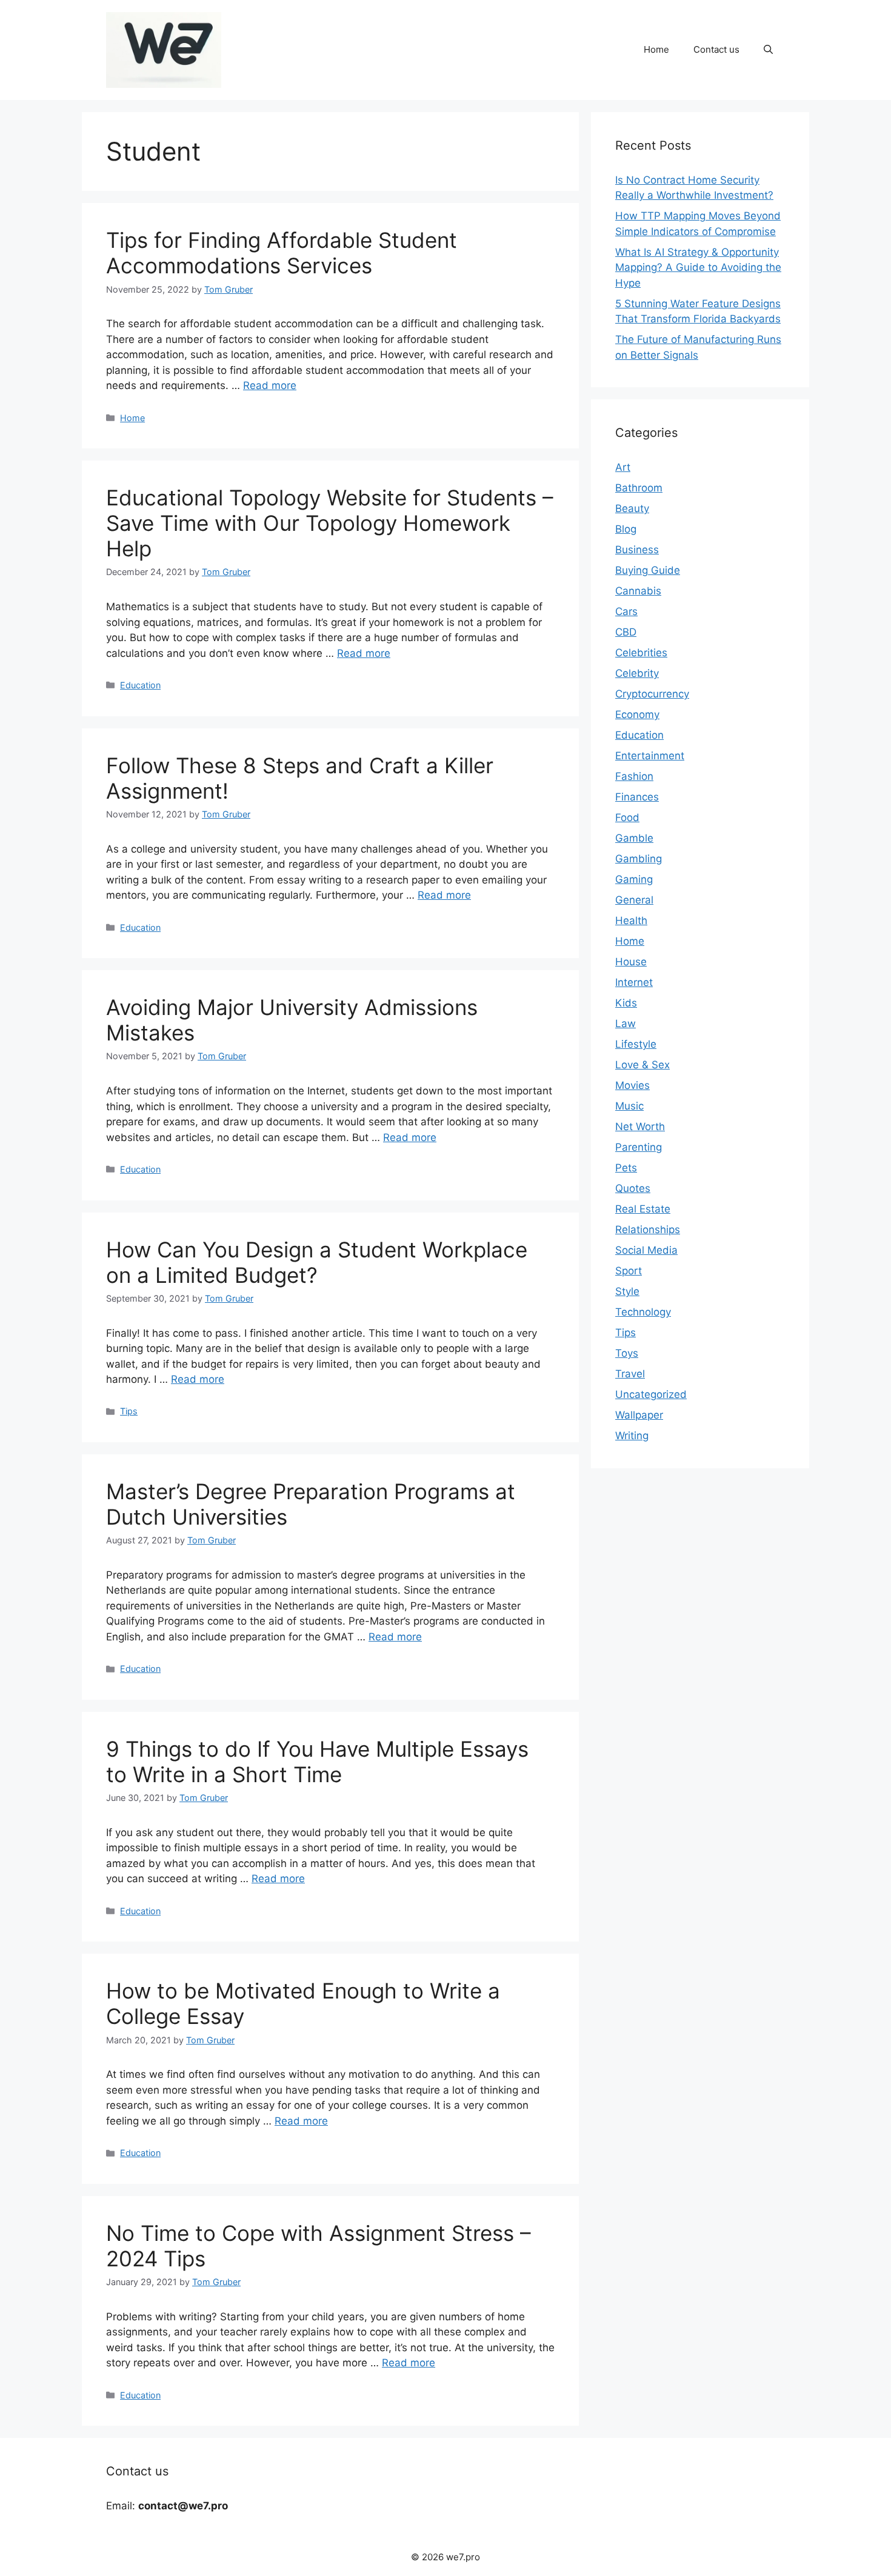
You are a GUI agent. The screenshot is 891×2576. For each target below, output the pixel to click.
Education (140, 685)
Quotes (633, 1188)
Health (631, 920)
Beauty (632, 508)
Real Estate (643, 1209)
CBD (626, 632)
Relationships (648, 1230)
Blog (626, 529)
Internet (634, 982)
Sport (629, 1271)
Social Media (646, 1250)
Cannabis (638, 591)
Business (637, 550)
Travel (630, 1374)
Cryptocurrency (652, 694)
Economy (637, 714)
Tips (129, 1411)
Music (629, 1106)
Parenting (639, 1147)
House (631, 962)
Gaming (634, 879)
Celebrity (637, 673)
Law (626, 1023)
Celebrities (641, 653)
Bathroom (639, 488)
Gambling (639, 859)
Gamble (634, 838)
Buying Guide (648, 570)
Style (627, 1291)
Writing (632, 1436)
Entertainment (650, 756)
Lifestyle (636, 1044)
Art (623, 467)
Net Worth (640, 1127)
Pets (626, 1168)
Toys (627, 1353)
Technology (643, 1312)
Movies (632, 1085)
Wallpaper (639, 1415)
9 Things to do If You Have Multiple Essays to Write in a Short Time (317, 1762)
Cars (626, 611)
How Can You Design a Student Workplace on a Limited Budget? (317, 1262)
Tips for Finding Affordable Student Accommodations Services (282, 253)
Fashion (634, 776)
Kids (626, 1003)
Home (656, 49)
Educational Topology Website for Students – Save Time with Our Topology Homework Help (330, 523)
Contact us (716, 49)
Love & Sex (642, 1065)
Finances (637, 797)
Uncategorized (651, 1394)
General (634, 900)
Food (627, 817)
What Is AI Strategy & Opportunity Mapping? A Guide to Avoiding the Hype (698, 268)
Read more (270, 385)
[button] (768, 50)
